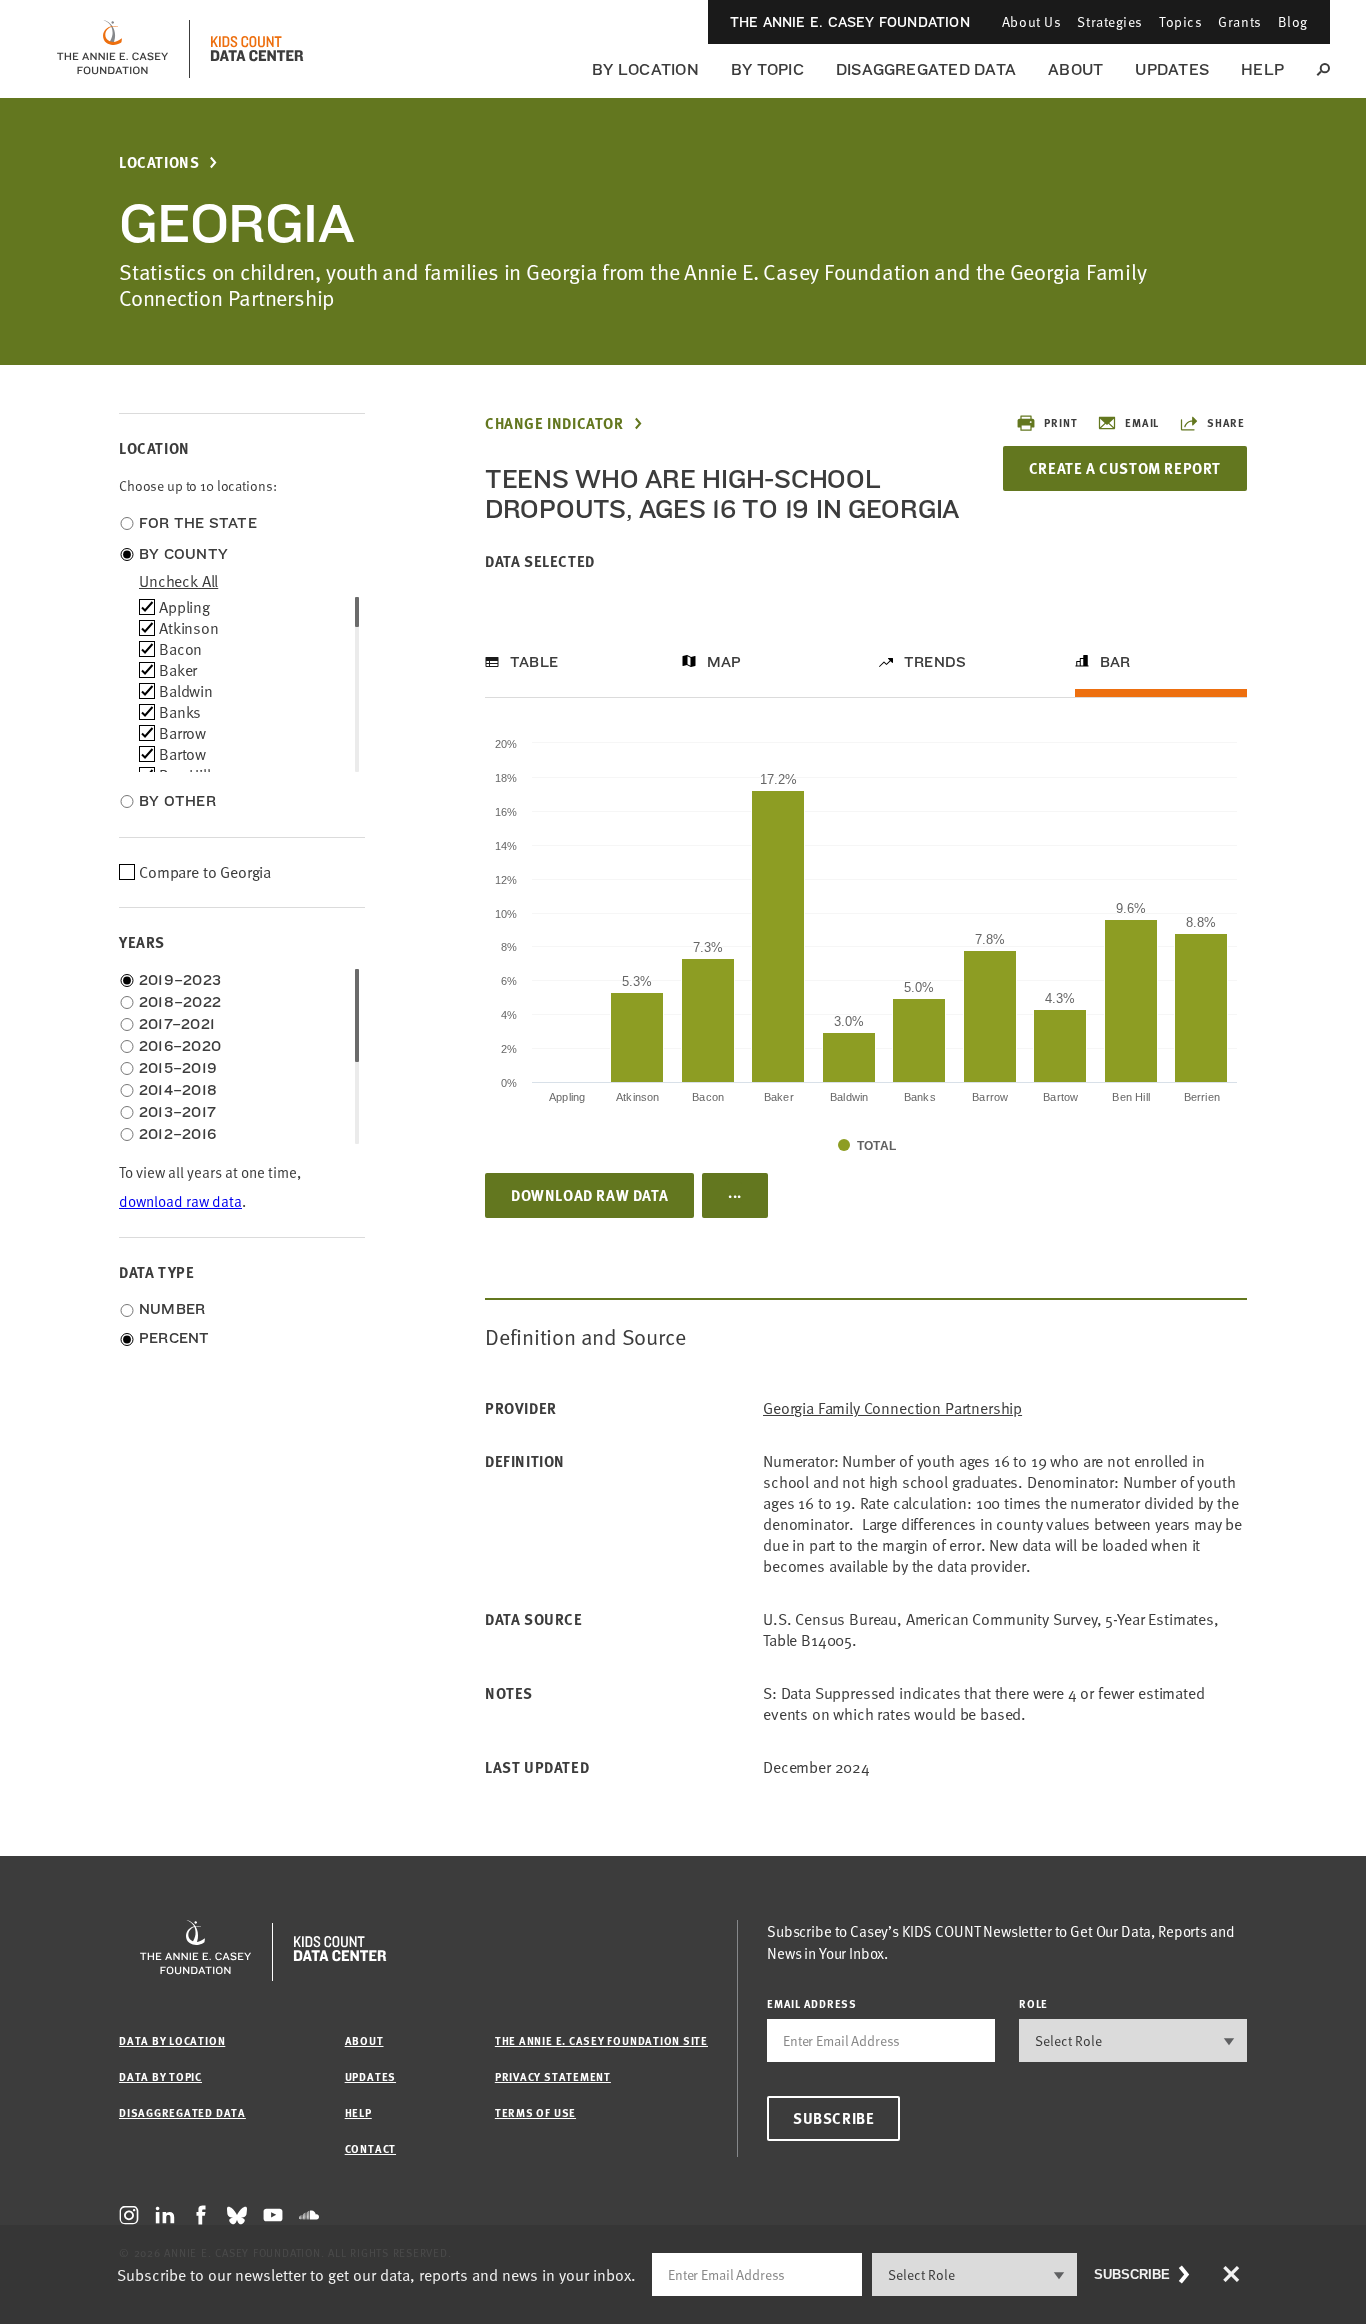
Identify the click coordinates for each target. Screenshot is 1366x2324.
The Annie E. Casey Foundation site (601, 2040)
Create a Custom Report (1125, 468)
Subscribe (833, 2118)
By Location (645, 69)
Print (1060, 422)
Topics (1180, 21)
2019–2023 (180, 980)
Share (1226, 422)
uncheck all (178, 581)
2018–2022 (180, 1002)
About (1075, 69)
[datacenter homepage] (257, 49)
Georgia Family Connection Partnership (892, 1408)
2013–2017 (177, 1112)
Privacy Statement (553, 2076)
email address (812, 2003)
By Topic (767, 69)
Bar (1115, 662)
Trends (935, 662)
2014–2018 (178, 1090)
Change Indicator (554, 423)
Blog (1293, 21)
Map (724, 662)
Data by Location (172, 2040)
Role (1033, 2003)
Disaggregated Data (926, 69)
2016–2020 (180, 1046)
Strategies (1110, 21)
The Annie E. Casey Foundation (850, 22)
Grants (1239, 21)
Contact (370, 2148)
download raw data (180, 1201)
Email (1142, 422)
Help (1262, 69)
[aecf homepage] (112, 49)
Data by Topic (160, 2076)
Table (534, 662)
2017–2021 (177, 1024)
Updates (1172, 69)
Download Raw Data (589, 1195)
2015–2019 (178, 1068)
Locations (159, 162)
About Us (1031, 21)
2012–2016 (177, 1134)
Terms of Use (535, 2112)
